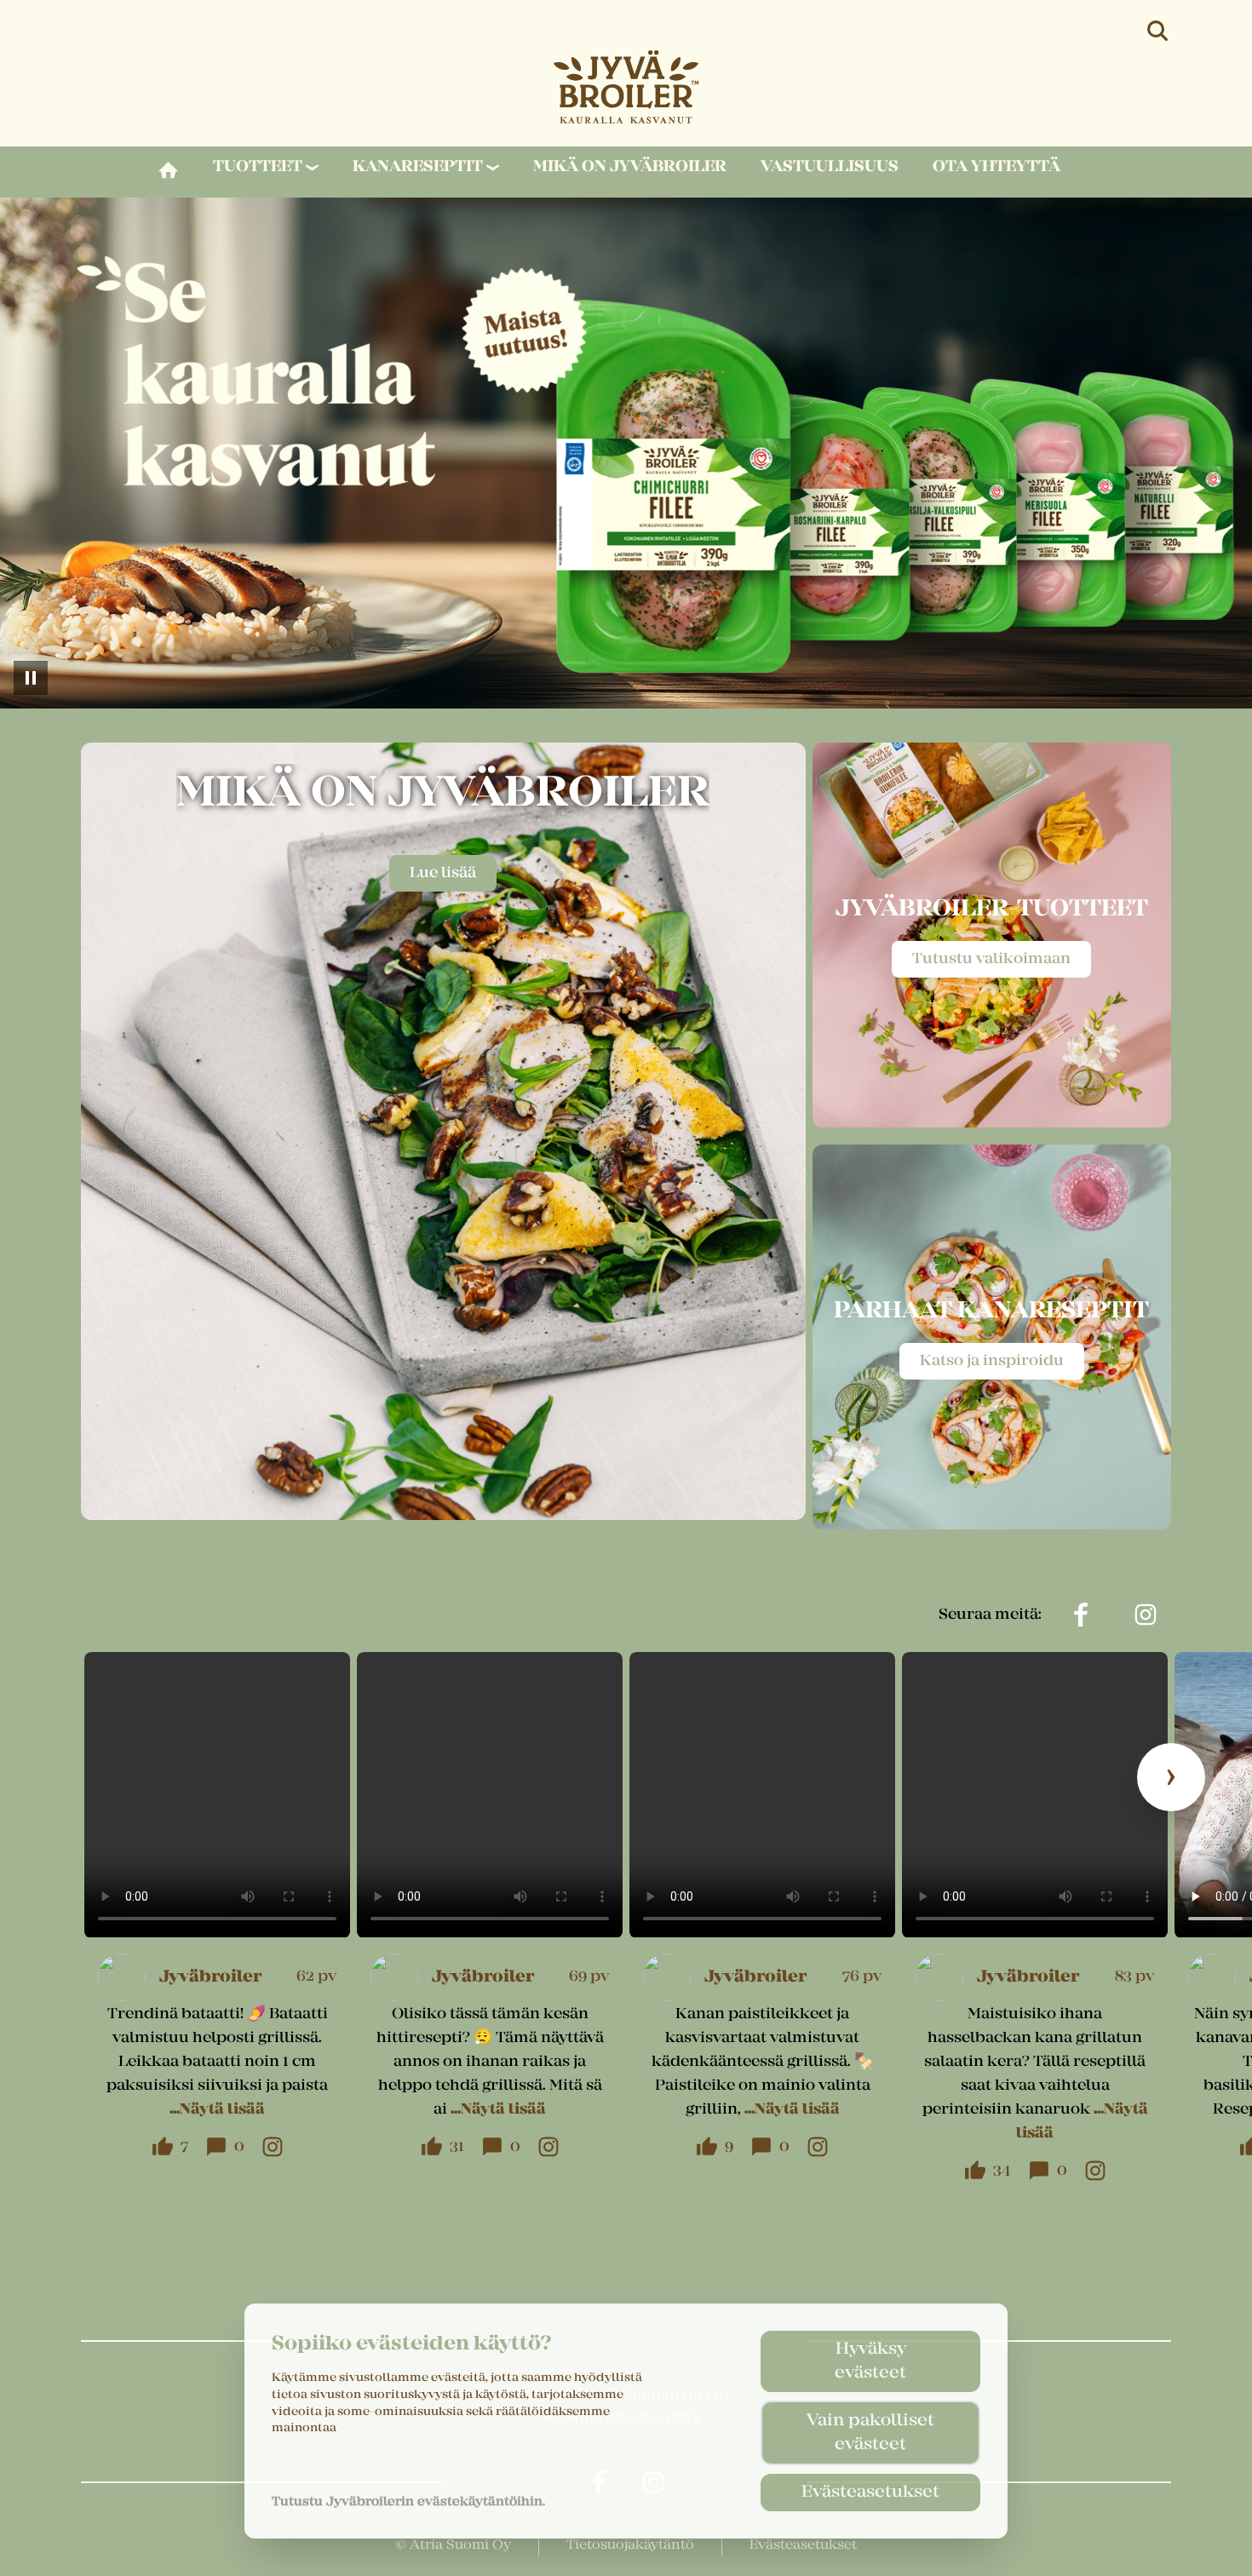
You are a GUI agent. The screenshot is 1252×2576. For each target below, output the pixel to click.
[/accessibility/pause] (31, 678)
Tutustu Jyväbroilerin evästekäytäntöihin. (408, 2502)
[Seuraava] (1171, 1777)
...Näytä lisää (217, 2110)
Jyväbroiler (210, 1977)
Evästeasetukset (870, 2493)
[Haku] (1159, 31)
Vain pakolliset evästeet (870, 2433)
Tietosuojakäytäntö (630, 2545)
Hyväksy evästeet (870, 2361)
